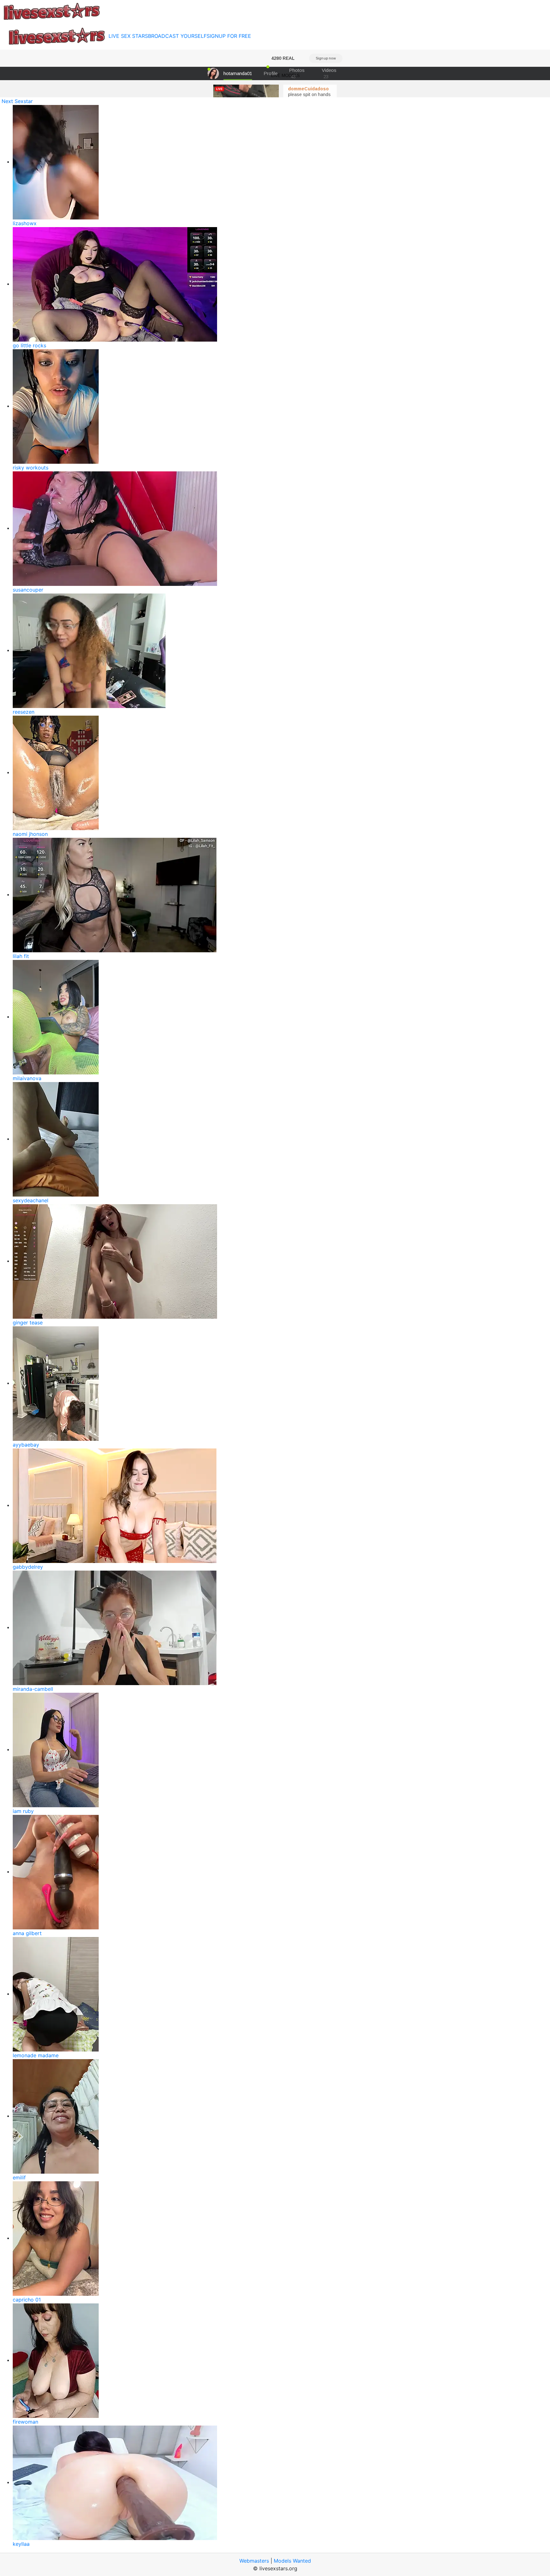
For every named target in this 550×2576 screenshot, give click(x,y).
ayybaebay (26, 1445)
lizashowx (25, 223)
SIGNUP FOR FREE (229, 36)
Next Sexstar (17, 101)
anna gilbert (27, 1933)
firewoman (25, 2422)
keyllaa (21, 2544)
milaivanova (27, 1078)
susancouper (28, 590)
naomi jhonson (30, 834)
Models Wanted (292, 2561)
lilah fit (21, 956)
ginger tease (28, 1323)
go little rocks (29, 345)
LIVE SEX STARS (128, 36)
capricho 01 (27, 2300)
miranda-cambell (33, 1689)
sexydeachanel (31, 1200)
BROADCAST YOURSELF (177, 36)
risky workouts (31, 468)
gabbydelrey (28, 1567)
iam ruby (23, 1811)
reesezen (24, 712)
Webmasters (254, 2561)
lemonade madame (36, 2055)
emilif (19, 2177)
